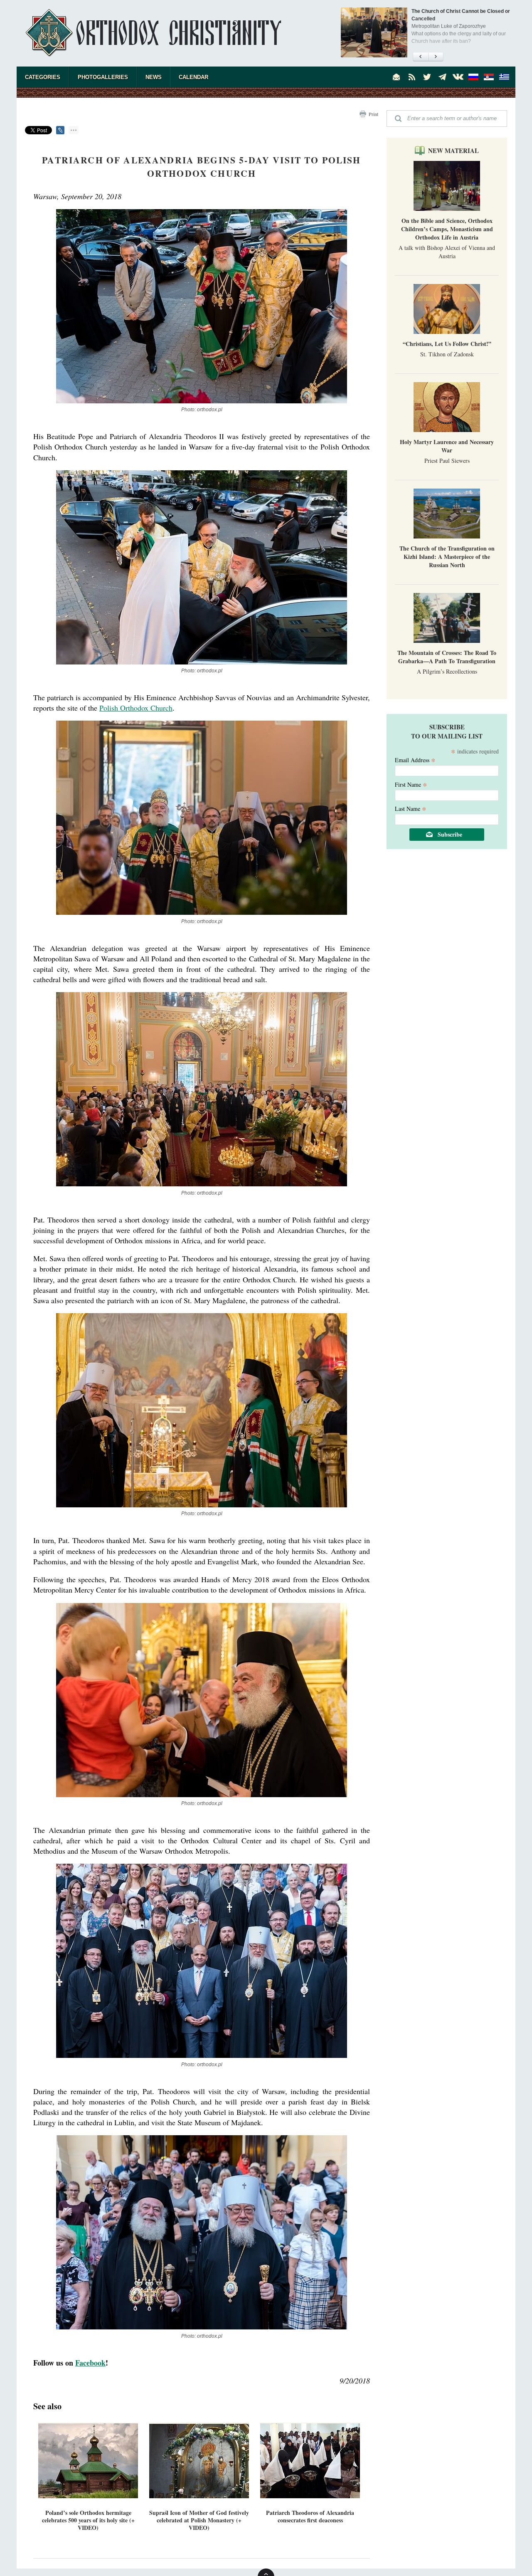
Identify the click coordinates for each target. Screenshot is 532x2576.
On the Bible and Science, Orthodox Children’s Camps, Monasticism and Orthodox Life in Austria (447, 229)
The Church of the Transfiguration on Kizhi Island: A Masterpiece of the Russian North (447, 557)
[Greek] (504, 77)
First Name (411, 784)
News (154, 77)
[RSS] (412, 77)
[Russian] (473, 77)
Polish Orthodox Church (136, 708)
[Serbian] (489, 77)
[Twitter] (427, 77)
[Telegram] (443, 77)
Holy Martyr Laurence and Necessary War (447, 446)
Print (373, 114)
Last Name (411, 808)
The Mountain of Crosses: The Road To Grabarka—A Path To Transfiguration (447, 657)
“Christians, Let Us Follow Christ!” (447, 344)
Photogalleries (103, 77)
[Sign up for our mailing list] (397, 77)
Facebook (90, 2363)
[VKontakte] (458, 77)
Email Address (415, 759)
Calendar (193, 77)
